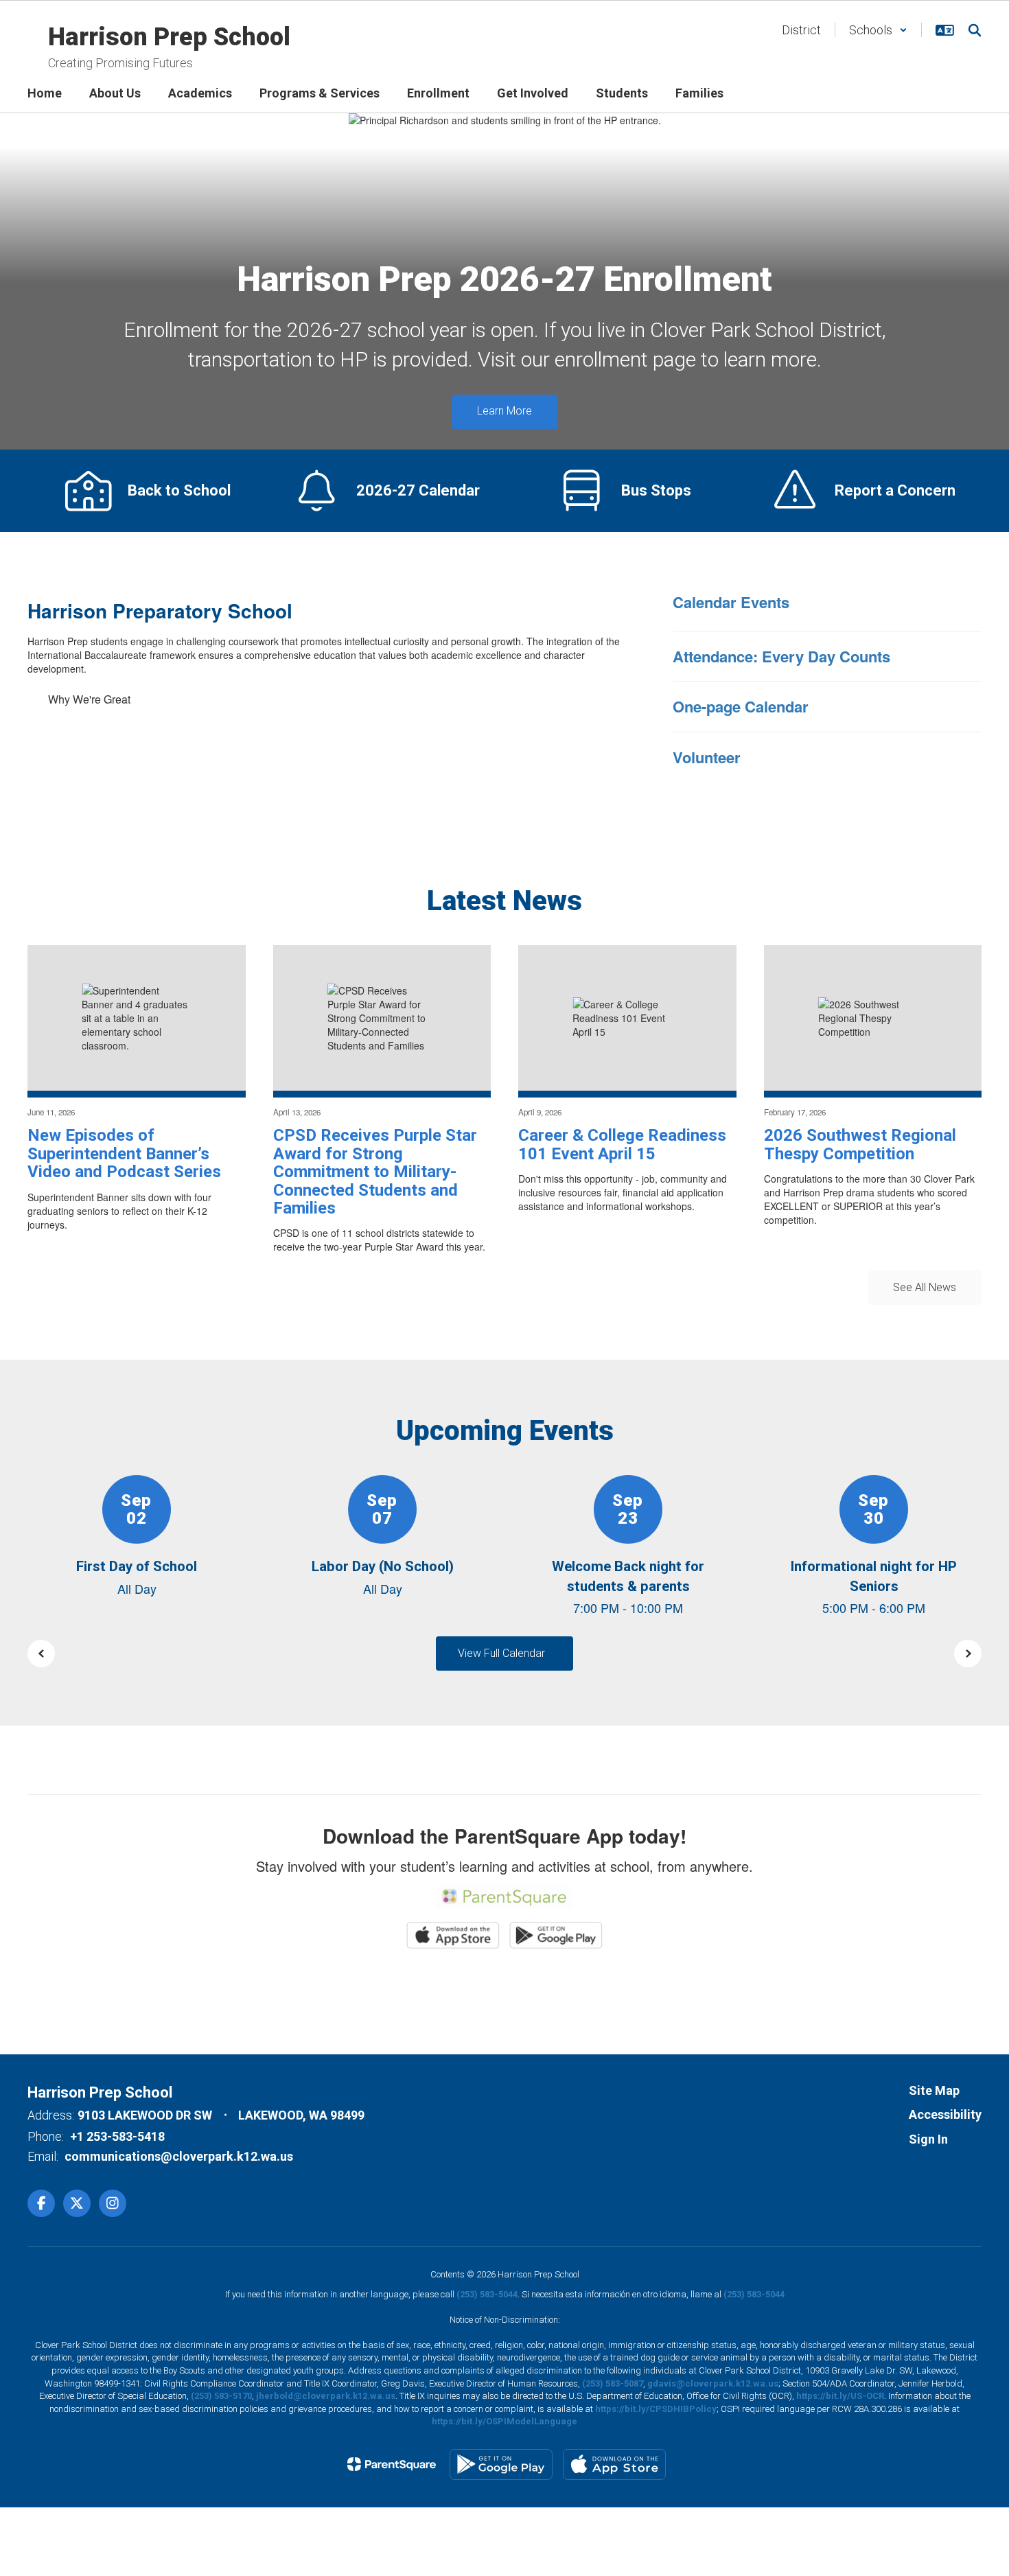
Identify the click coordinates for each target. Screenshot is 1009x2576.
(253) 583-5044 (487, 2294)
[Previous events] (41, 1653)
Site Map (934, 2090)
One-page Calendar (741, 706)
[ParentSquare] (392, 2464)
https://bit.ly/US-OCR (840, 2396)
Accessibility (945, 2114)
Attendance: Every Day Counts (781, 656)
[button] (878, 30)
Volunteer (707, 757)
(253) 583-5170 (221, 2396)
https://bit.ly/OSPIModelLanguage (505, 2421)
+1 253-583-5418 (117, 2136)
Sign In (928, 2139)
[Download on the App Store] (614, 2464)
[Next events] (968, 1653)
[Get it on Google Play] (501, 2464)
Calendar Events (731, 602)
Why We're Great (89, 699)
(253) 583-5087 (613, 2383)
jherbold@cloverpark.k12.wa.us (326, 2396)
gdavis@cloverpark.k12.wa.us (713, 2383)
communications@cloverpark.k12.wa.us (179, 2156)
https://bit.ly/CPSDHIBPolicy (656, 2409)
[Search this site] (975, 30)
